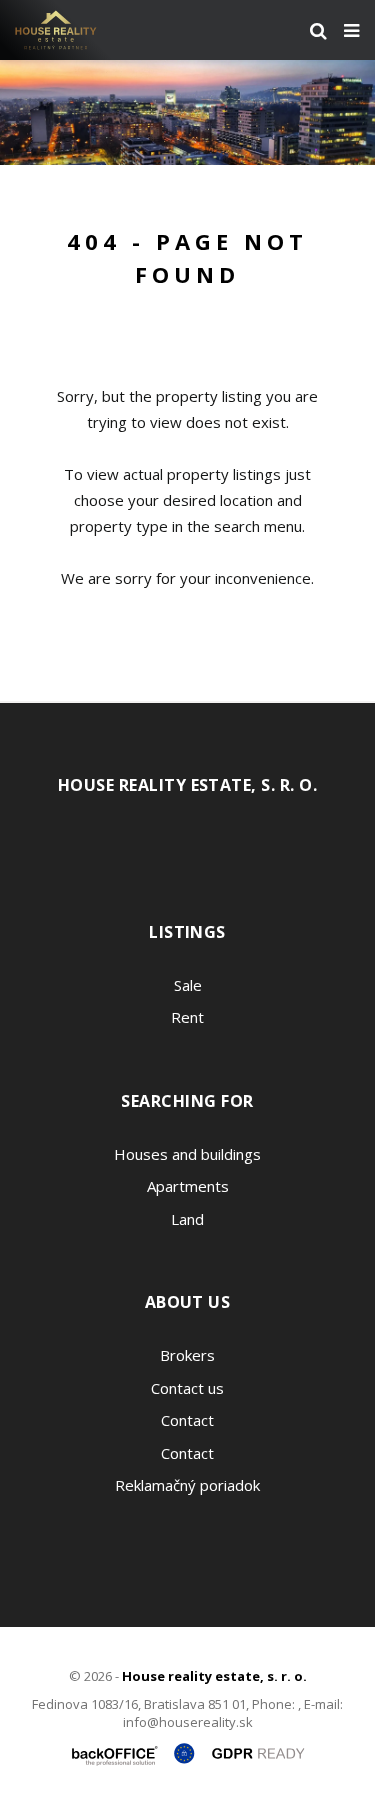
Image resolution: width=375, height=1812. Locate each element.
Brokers (187, 1355)
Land (187, 1219)
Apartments (188, 1186)
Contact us (187, 1388)
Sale (188, 985)
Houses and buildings (187, 1154)
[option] (187, 112)
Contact (187, 1420)
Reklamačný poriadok (187, 1485)
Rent (187, 1017)
